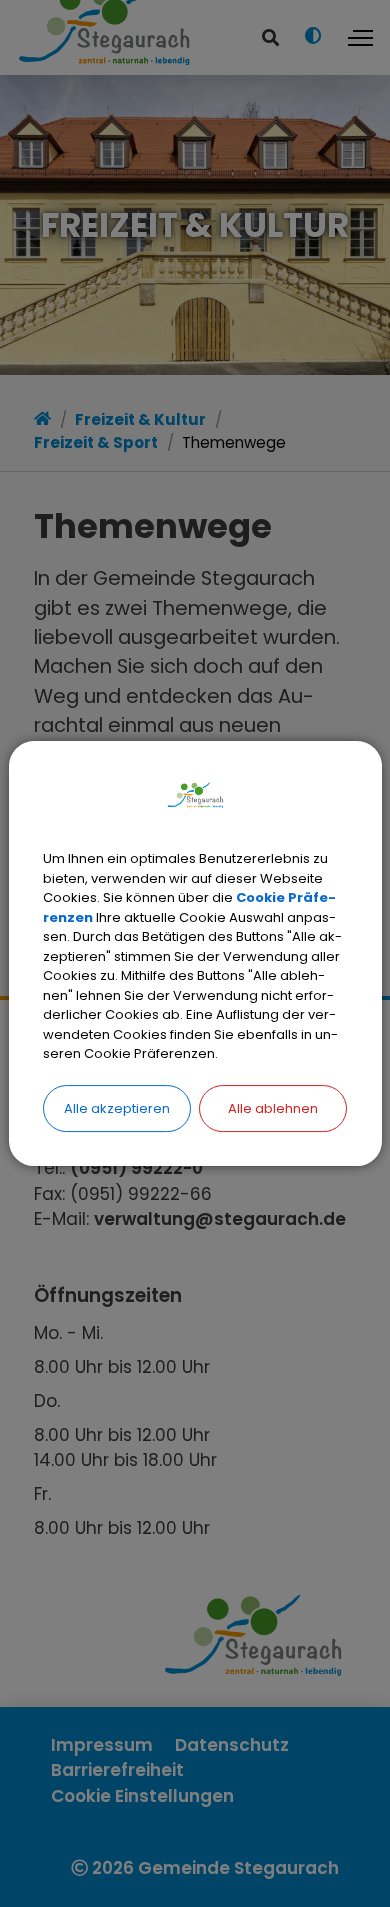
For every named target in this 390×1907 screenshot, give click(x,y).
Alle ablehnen (273, 1108)
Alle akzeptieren (117, 1108)
